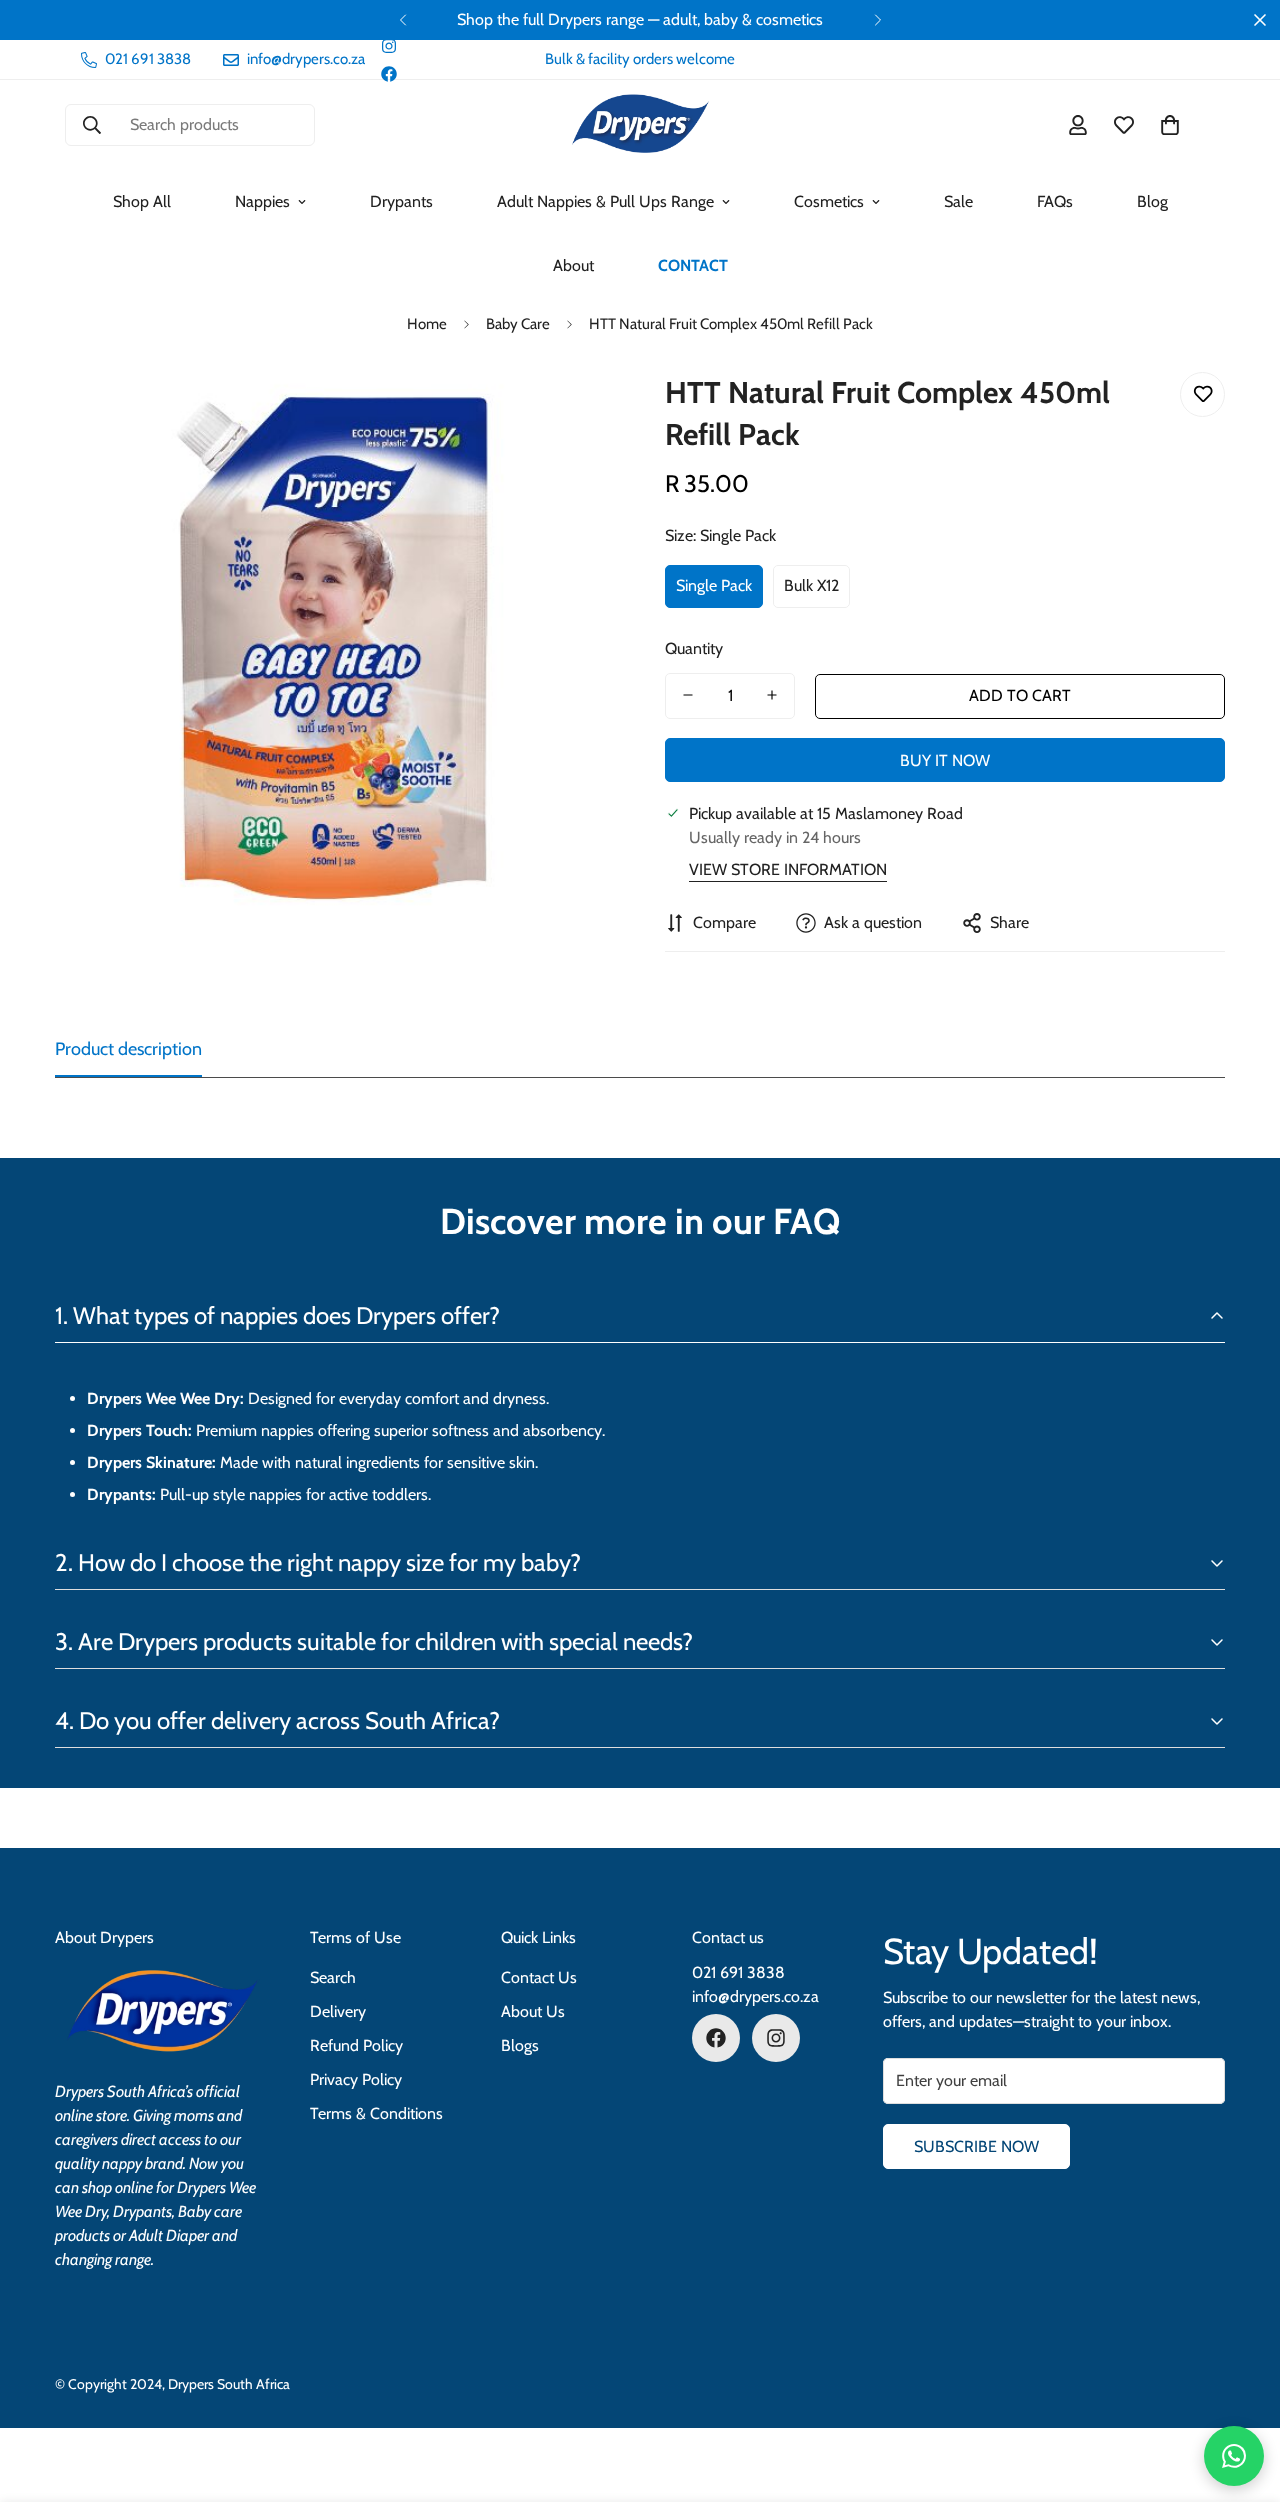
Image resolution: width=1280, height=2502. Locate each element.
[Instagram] (389, 46)
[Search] (92, 125)
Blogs (520, 2045)
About (573, 265)
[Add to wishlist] (1202, 394)
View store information (788, 869)
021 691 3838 (738, 1972)
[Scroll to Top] (1241, 2393)
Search (333, 1977)
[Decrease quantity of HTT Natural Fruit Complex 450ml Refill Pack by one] (688, 695)
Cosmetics (829, 201)
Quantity (694, 647)
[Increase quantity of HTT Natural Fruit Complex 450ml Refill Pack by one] (772, 695)
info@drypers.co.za (755, 1996)
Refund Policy (356, 2045)
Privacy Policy (356, 2079)
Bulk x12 (811, 585)
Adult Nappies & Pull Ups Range (605, 201)
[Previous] (402, 20)
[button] (1170, 125)
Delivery (338, 2011)
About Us (533, 2011)
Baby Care (518, 324)
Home (427, 324)
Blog (1152, 201)
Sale (958, 201)
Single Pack (714, 585)
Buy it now (945, 760)
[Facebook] (389, 74)
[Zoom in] (572, 409)
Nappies (262, 201)
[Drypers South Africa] (640, 125)
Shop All (142, 201)
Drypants (401, 201)
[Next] (877, 20)
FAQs (1055, 201)
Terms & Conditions (376, 2113)
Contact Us (539, 1977)
